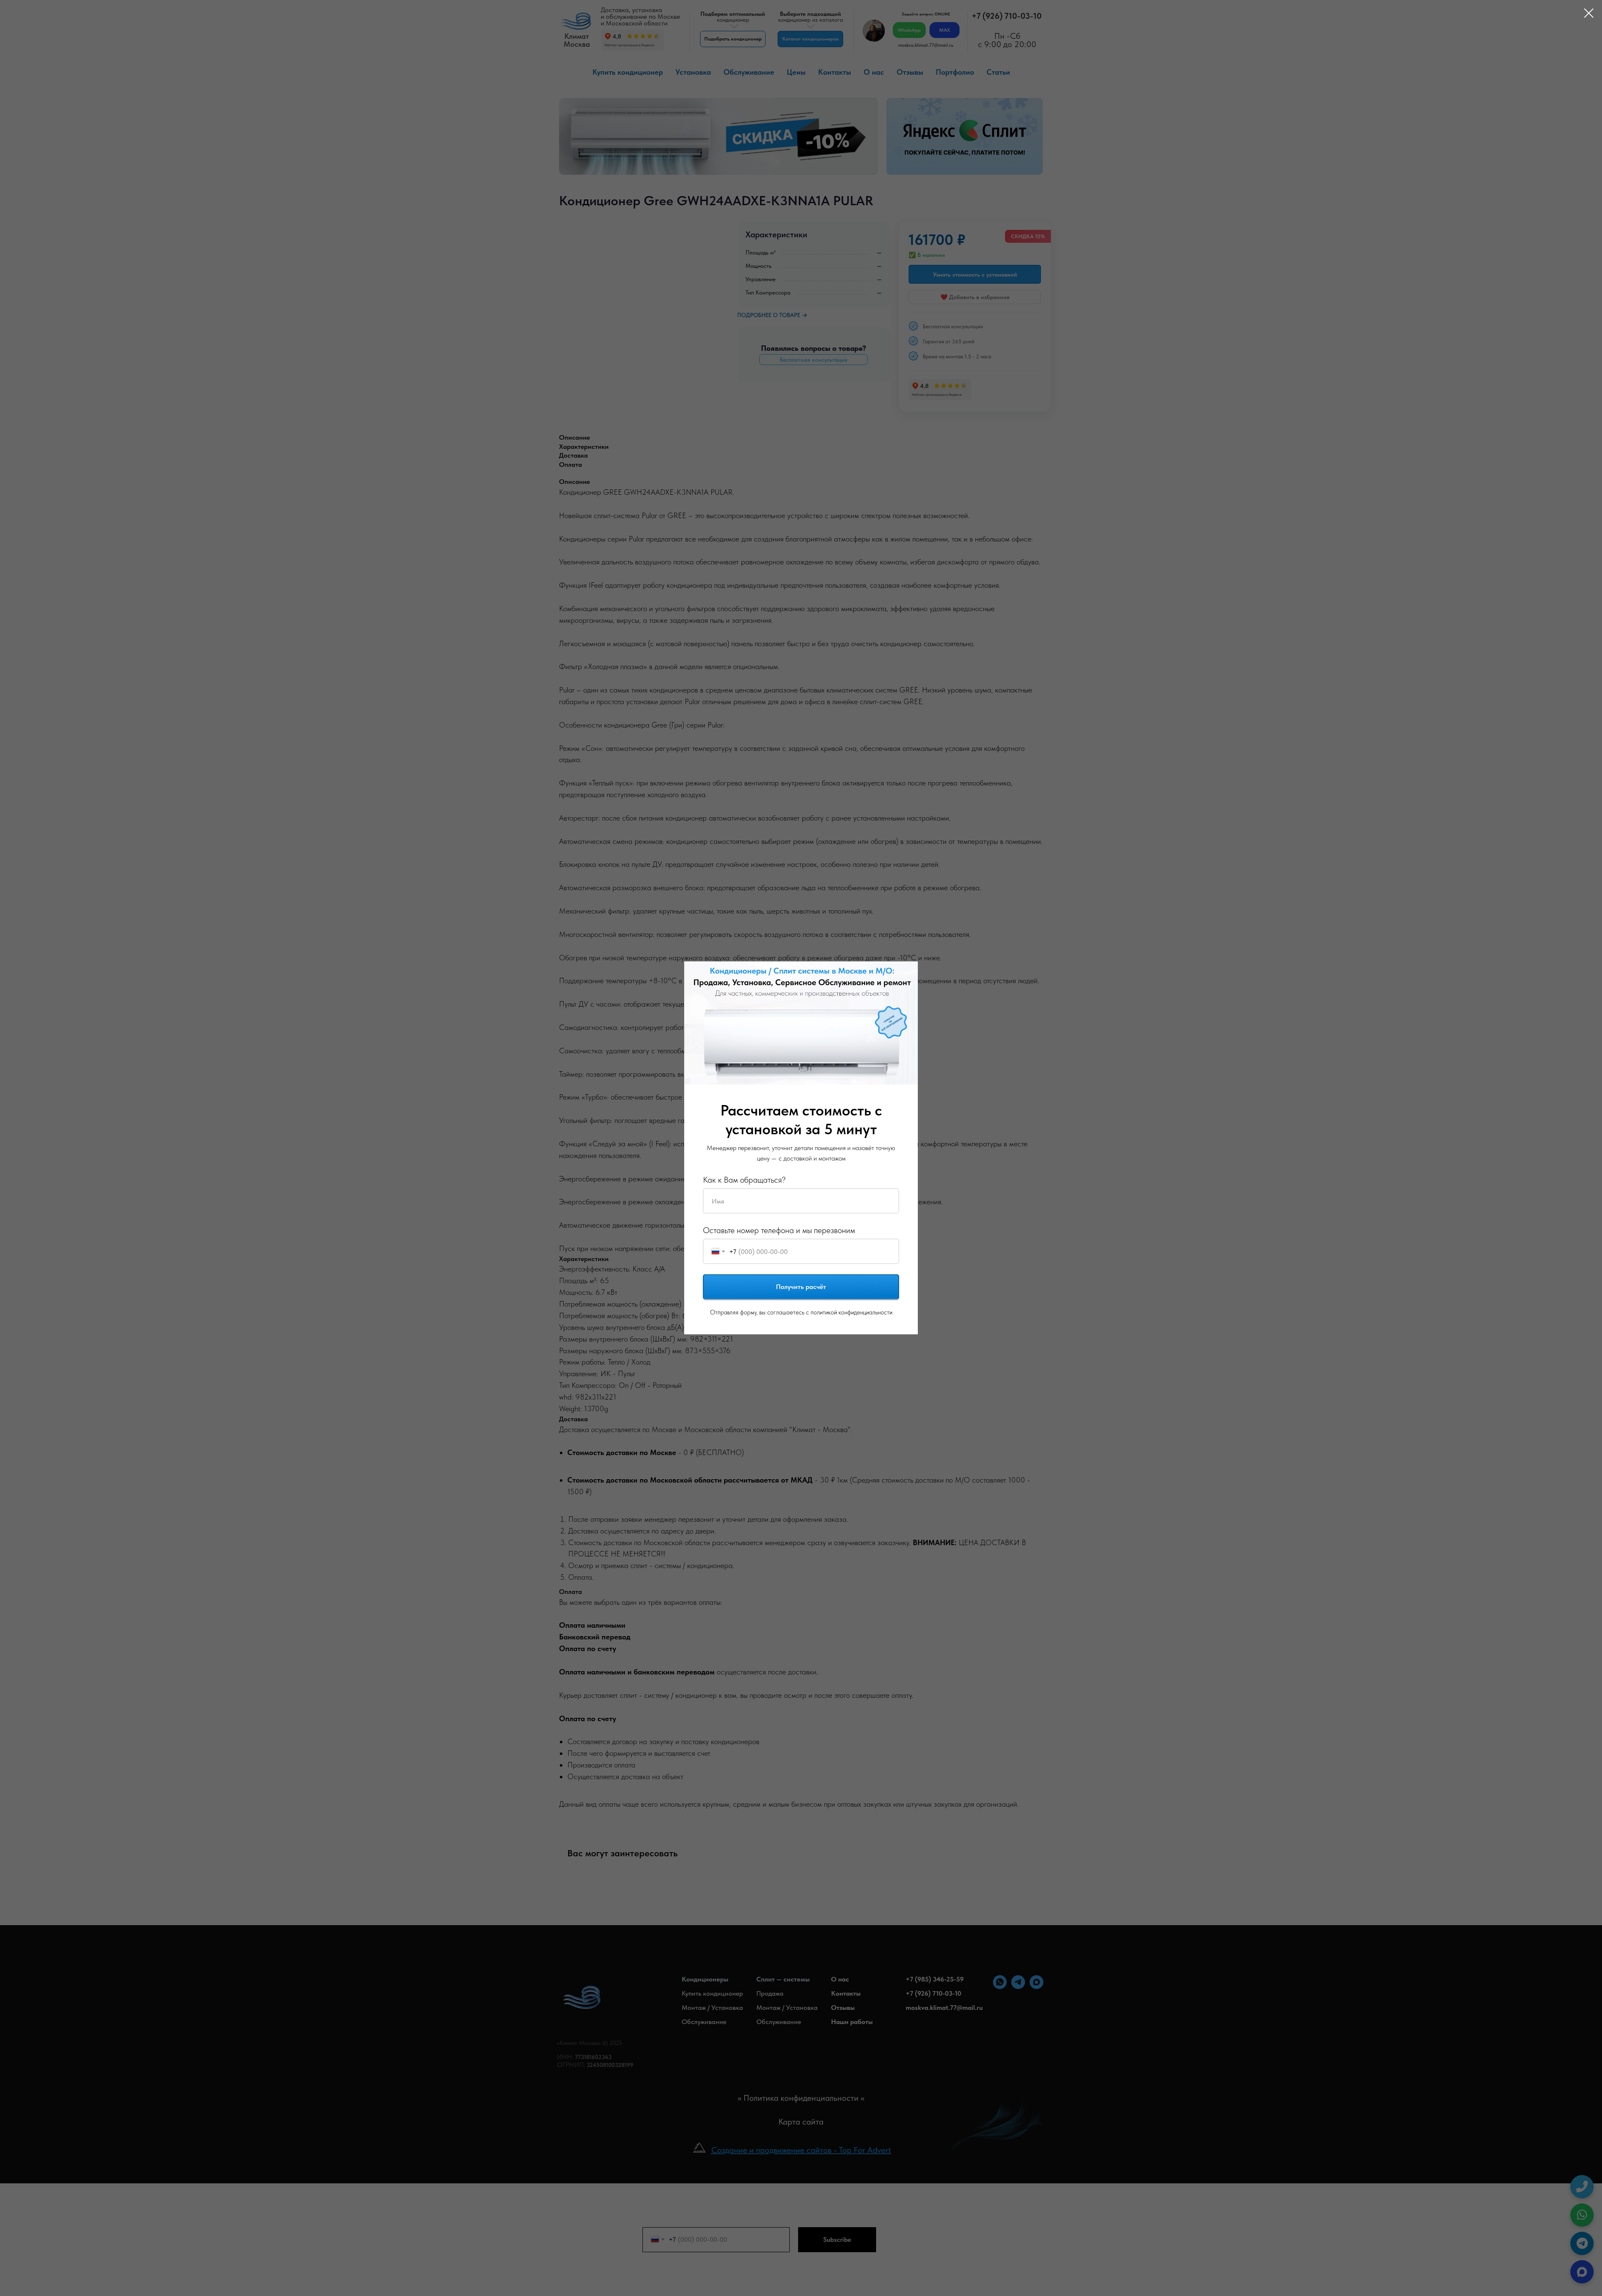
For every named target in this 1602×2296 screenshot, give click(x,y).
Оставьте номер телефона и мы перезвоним (779, 1230)
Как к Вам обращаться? (744, 1180)
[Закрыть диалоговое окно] (1585, 13)
